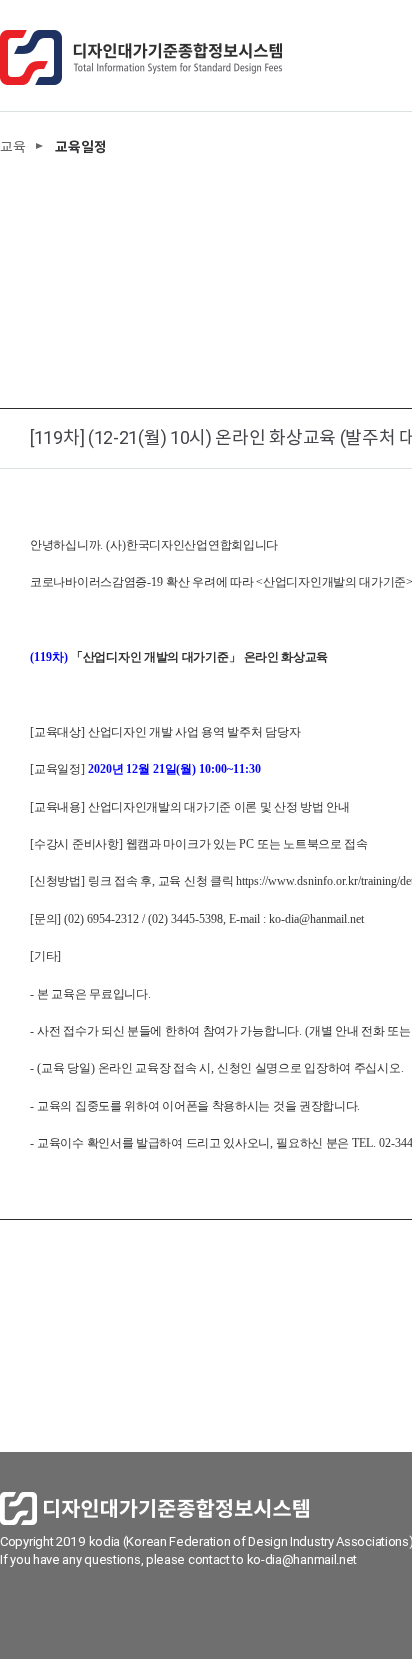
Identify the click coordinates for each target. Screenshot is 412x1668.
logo (141, 57)
